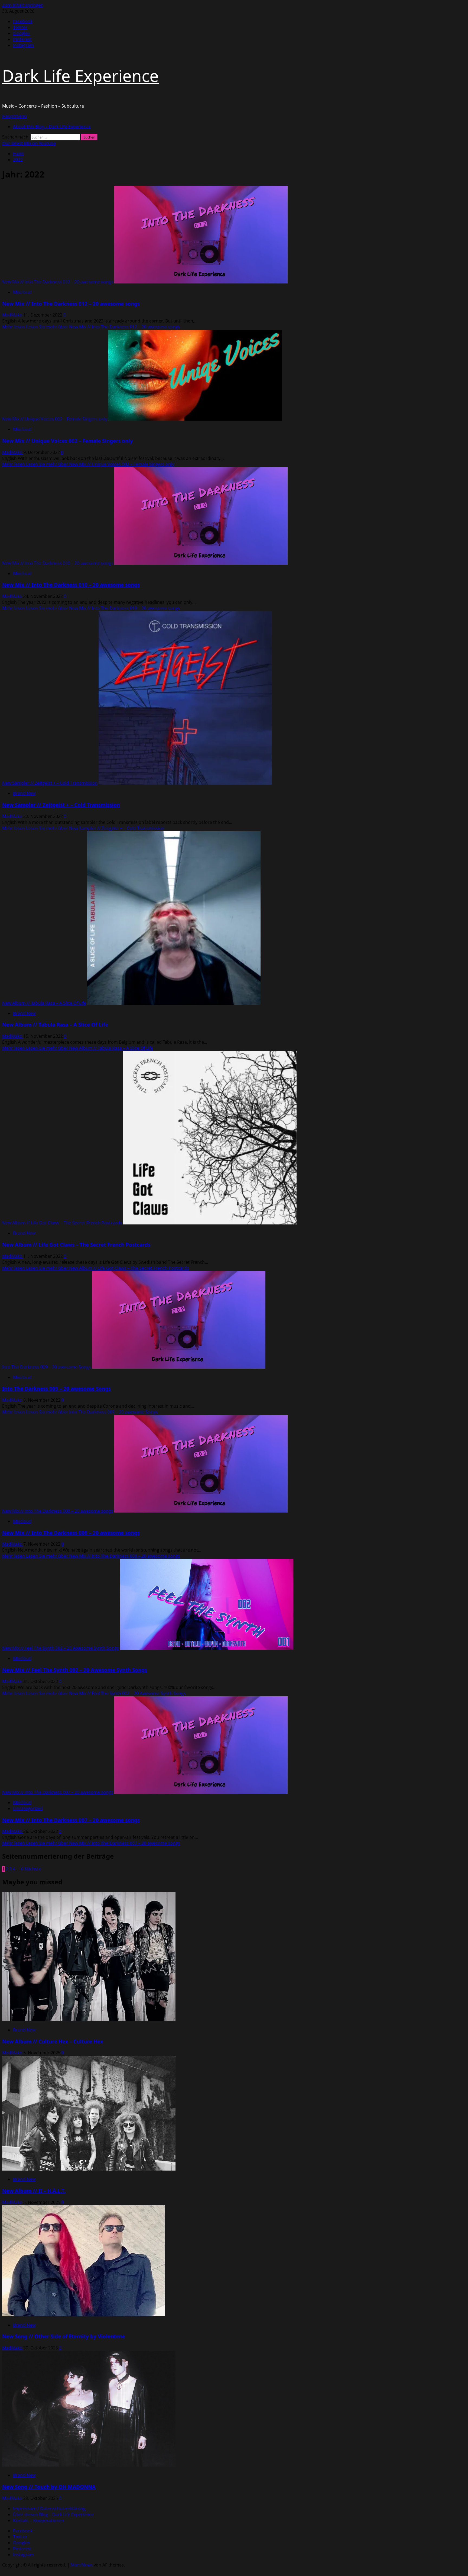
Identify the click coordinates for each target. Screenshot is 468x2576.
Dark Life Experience (80, 76)
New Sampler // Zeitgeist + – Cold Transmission (50, 783)
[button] (14, 116)
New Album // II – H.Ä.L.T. (34, 2191)
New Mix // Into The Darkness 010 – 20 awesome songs (58, 563)
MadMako (13, 315)
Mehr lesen (91, 327)
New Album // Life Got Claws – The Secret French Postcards (62, 1223)
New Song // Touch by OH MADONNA (49, 2487)
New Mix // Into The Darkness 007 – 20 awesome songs (58, 1792)
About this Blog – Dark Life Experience (52, 127)
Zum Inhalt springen (23, 5)
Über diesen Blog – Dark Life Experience (53, 2514)
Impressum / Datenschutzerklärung (49, 2509)
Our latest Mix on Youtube (29, 143)
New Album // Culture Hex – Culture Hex (53, 2041)
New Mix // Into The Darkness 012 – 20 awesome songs (58, 282)
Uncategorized (28, 1808)
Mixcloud (22, 292)
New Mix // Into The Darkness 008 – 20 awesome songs (58, 1511)
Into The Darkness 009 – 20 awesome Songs (47, 1367)
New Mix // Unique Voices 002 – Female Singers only (55, 419)
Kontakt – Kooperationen (39, 2520)
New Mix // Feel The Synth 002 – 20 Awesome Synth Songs (61, 1648)
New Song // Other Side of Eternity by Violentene (64, 2336)
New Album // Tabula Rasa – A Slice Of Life (44, 1003)
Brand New (24, 793)
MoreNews (82, 2565)
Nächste (33, 1869)
